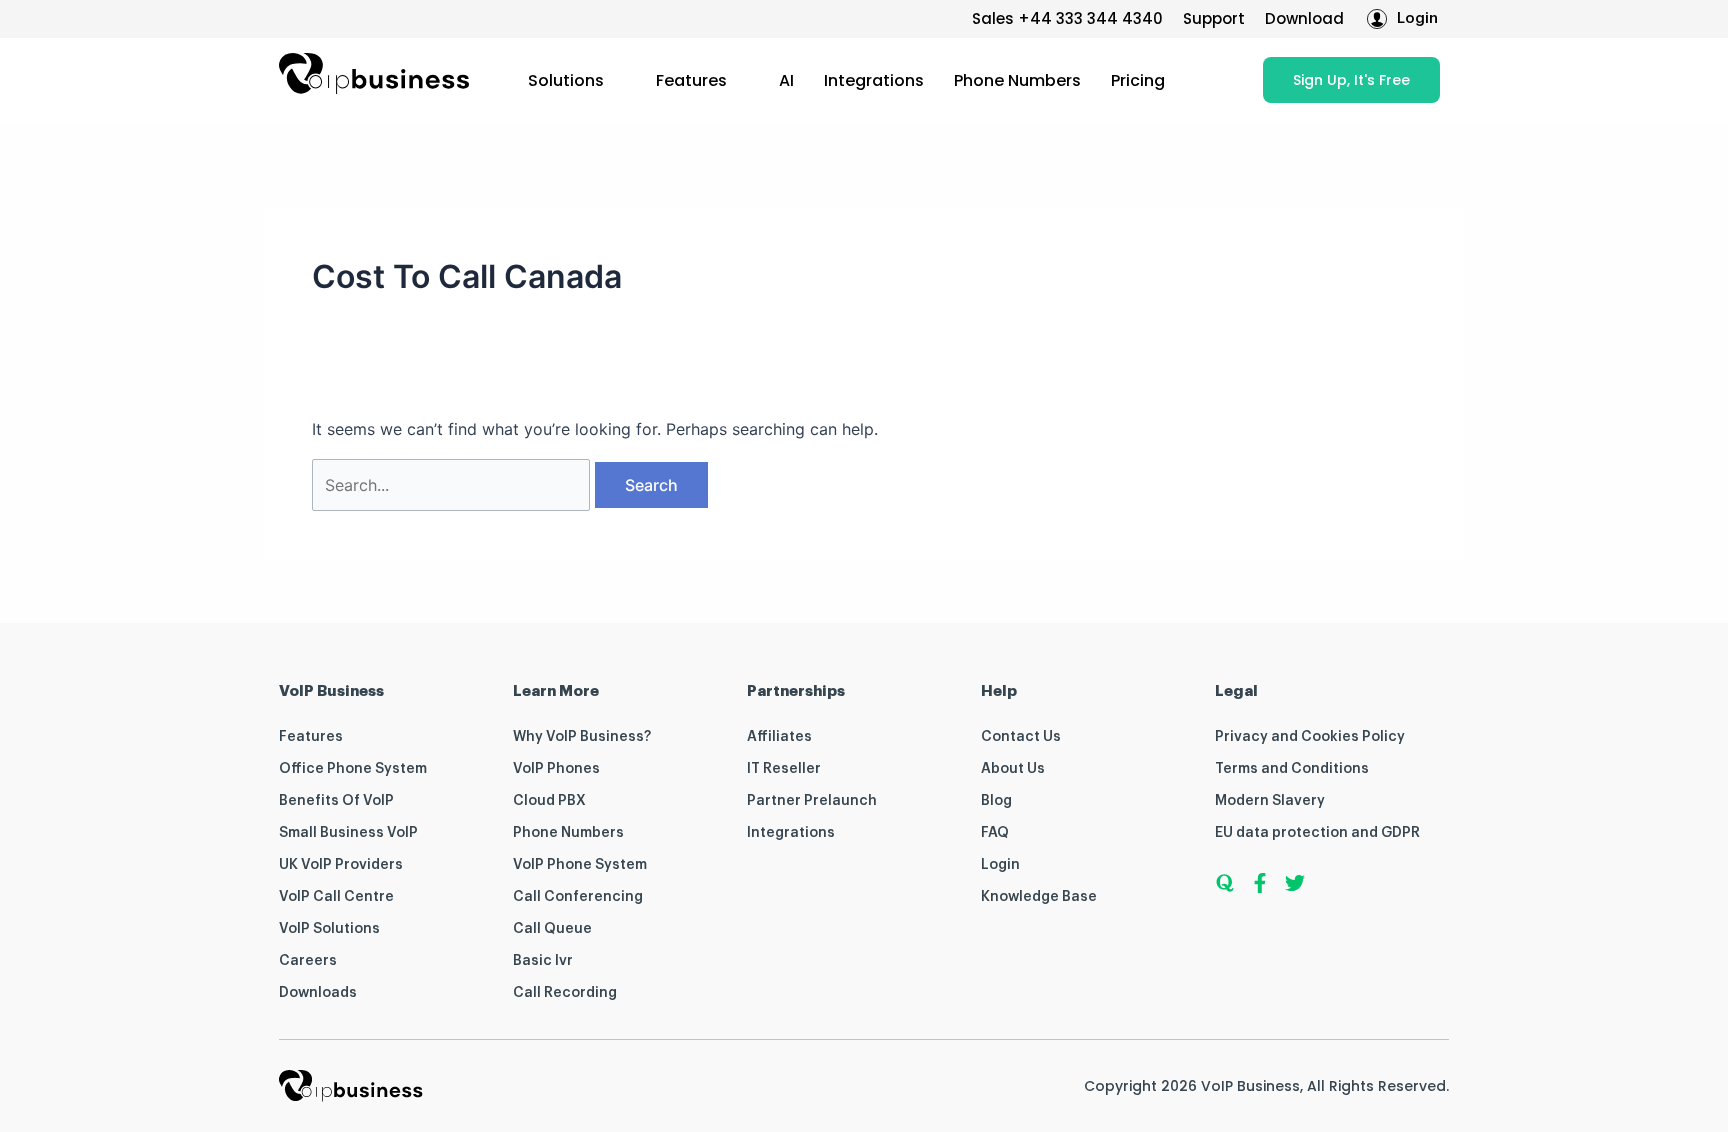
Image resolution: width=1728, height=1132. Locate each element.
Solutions (566, 80)
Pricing (1138, 80)
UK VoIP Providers (341, 865)
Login (1000, 865)
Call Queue (552, 929)
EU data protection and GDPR (1317, 833)
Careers (308, 961)
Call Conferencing (578, 897)
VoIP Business (1250, 1086)
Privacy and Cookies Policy (1310, 737)
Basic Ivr (543, 961)
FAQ (995, 833)
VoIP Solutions (329, 929)
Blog (996, 801)
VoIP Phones (556, 769)
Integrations (874, 80)
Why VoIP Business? (582, 737)
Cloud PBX (549, 801)
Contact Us (1021, 737)
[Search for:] (453, 485)
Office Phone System (353, 769)
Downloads (318, 993)
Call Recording (565, 993)
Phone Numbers (1017, 80)
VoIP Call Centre (336, 897)
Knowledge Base (1039, 897)
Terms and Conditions (1292, 769)
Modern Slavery (1270, 801)
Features (691, 80)
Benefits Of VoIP (336, 801)
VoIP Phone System (580, 865)
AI (786, 80)
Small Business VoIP (348, 833)
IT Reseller (784, 769)
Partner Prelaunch (812, 801)
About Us (1013, 769)
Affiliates (779, 737)
